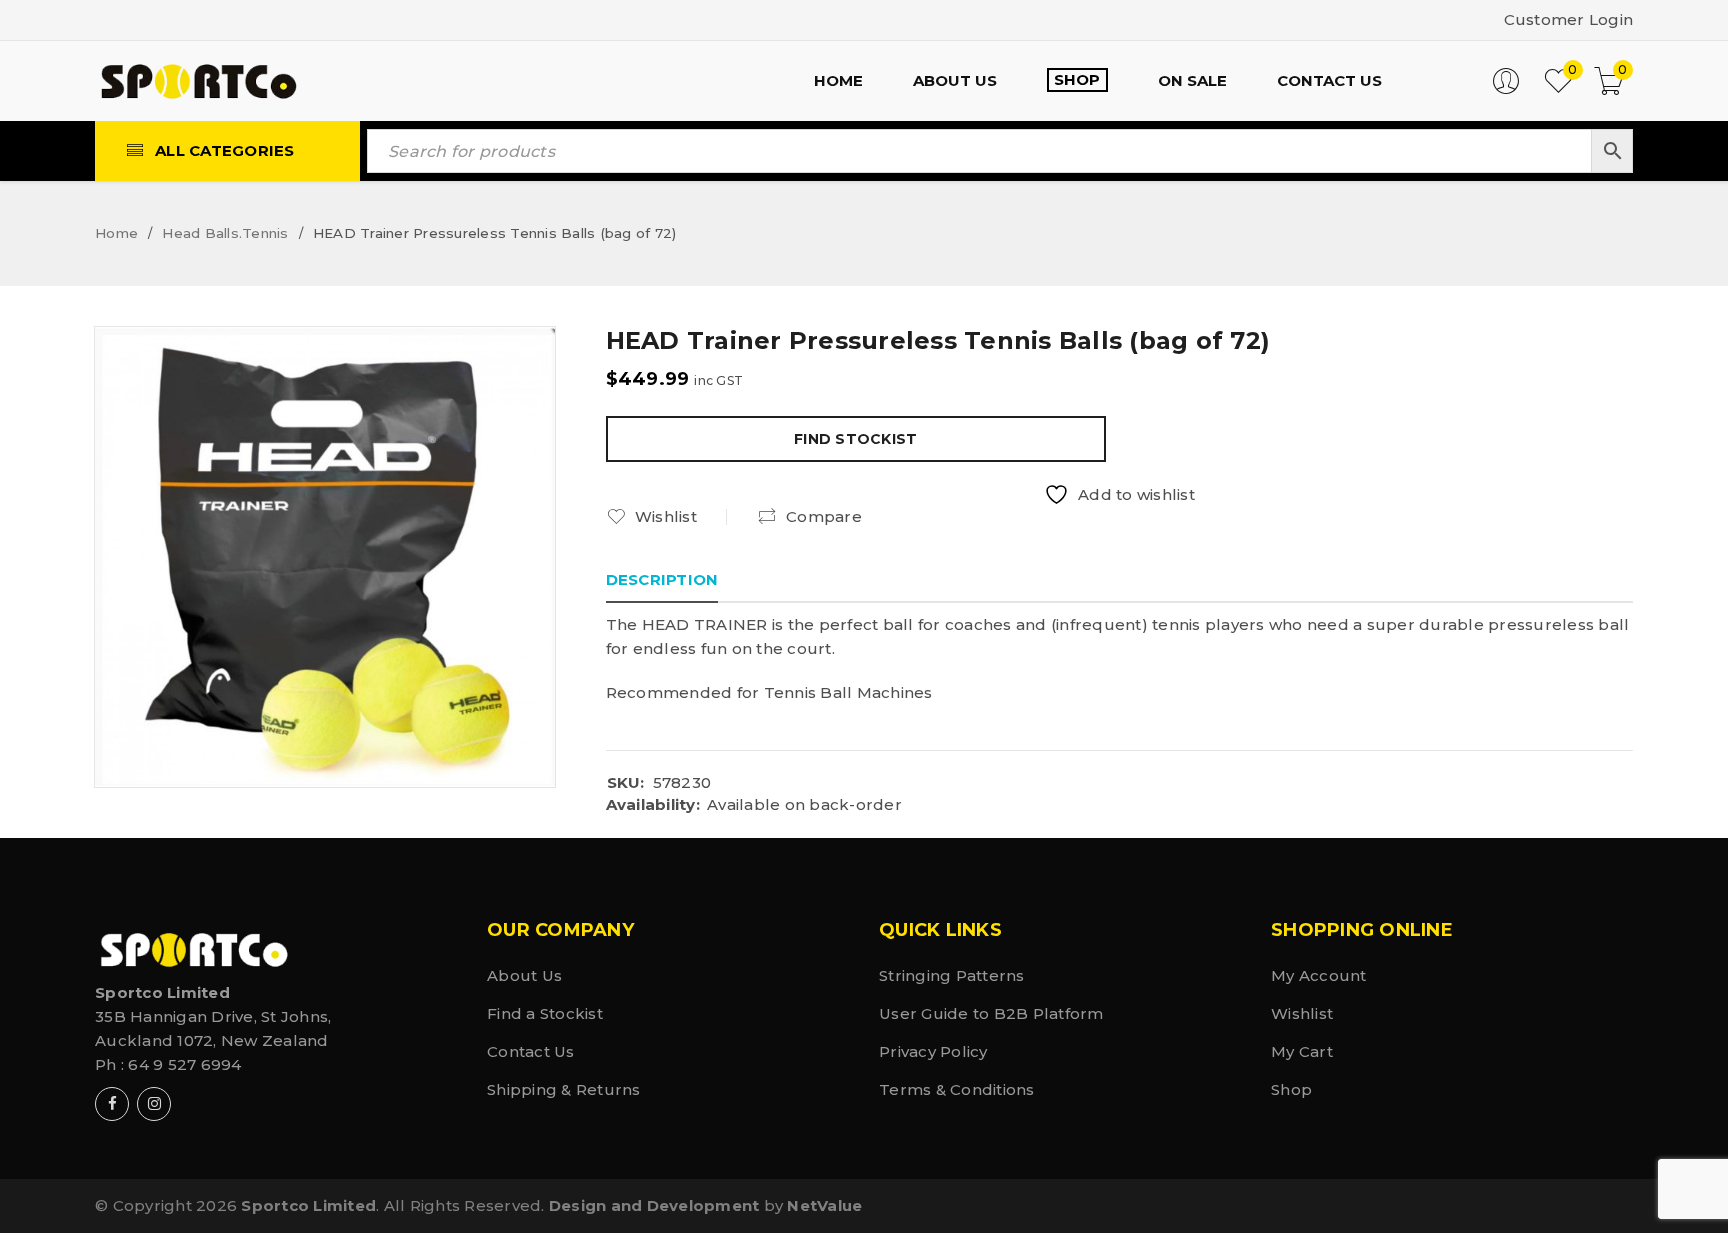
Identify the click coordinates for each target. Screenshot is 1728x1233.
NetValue (824, 1205)
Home (116, 233)
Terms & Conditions (957, 1089)
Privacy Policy (933, 1051)
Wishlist (1302, 1013)
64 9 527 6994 (184, 1064)
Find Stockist (855, 439)
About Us (524, 975)
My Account (1319, 975)
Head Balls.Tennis (225, 233)
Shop (1291, 1089)
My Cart (1302, 1051)
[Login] (1506, 89)
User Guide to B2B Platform (991, 1013)
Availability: (653, 805)
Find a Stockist (545, 1013)
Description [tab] (662, 579)
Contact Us (531, 1051)
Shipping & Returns (564, 1089)
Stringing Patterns (952, 975)
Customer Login (1569, 19)
